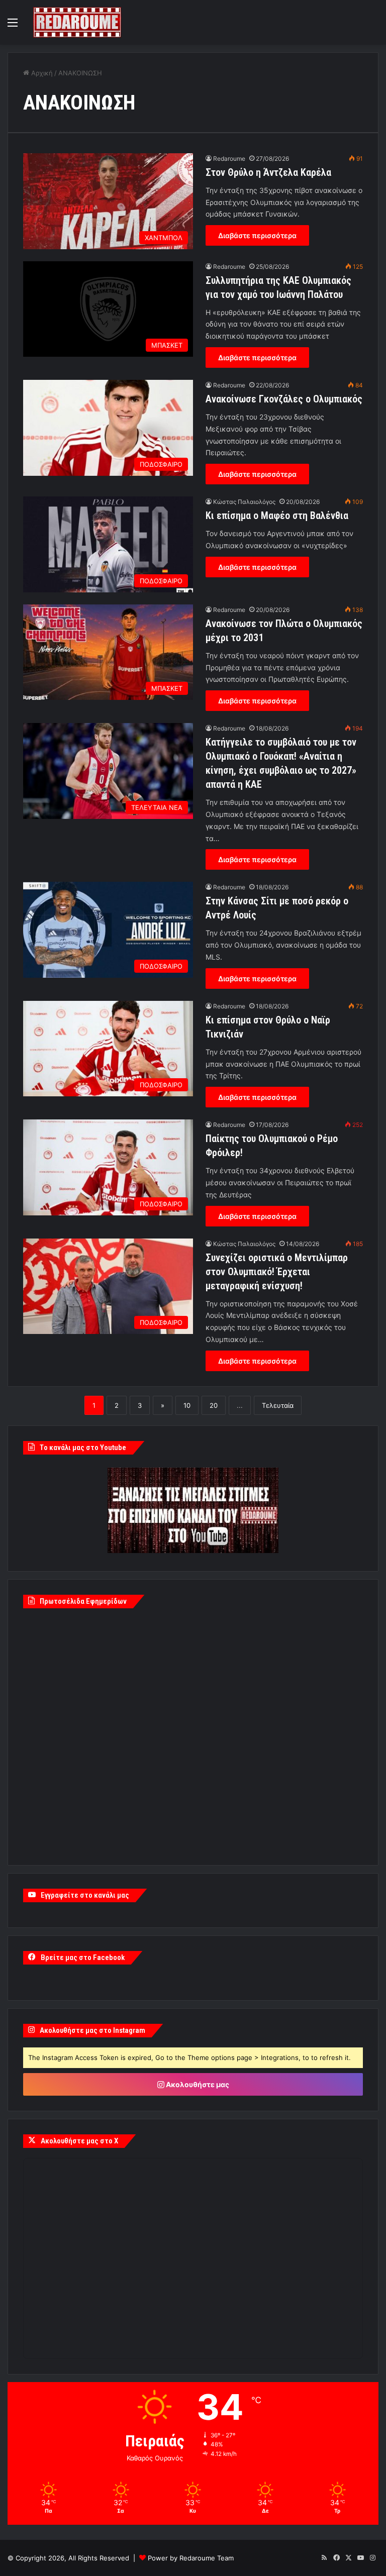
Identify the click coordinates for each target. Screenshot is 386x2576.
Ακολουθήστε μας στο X (79, 2141)
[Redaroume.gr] (77, 22)
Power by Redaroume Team (191, 2558)
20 (214, 1405)
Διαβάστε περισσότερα (257, 235)
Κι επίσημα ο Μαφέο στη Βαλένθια (277, 516)
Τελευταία (278, 1405)
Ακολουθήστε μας (197, 2084)
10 (187, 1405)
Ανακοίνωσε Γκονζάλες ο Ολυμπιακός (284, 399)
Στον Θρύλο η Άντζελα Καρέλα (268, 172)
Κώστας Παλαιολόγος (244, 502)
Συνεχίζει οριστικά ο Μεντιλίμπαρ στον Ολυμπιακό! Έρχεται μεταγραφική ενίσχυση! (277, 1272)
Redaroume (229, 159)
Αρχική (41, 73)
